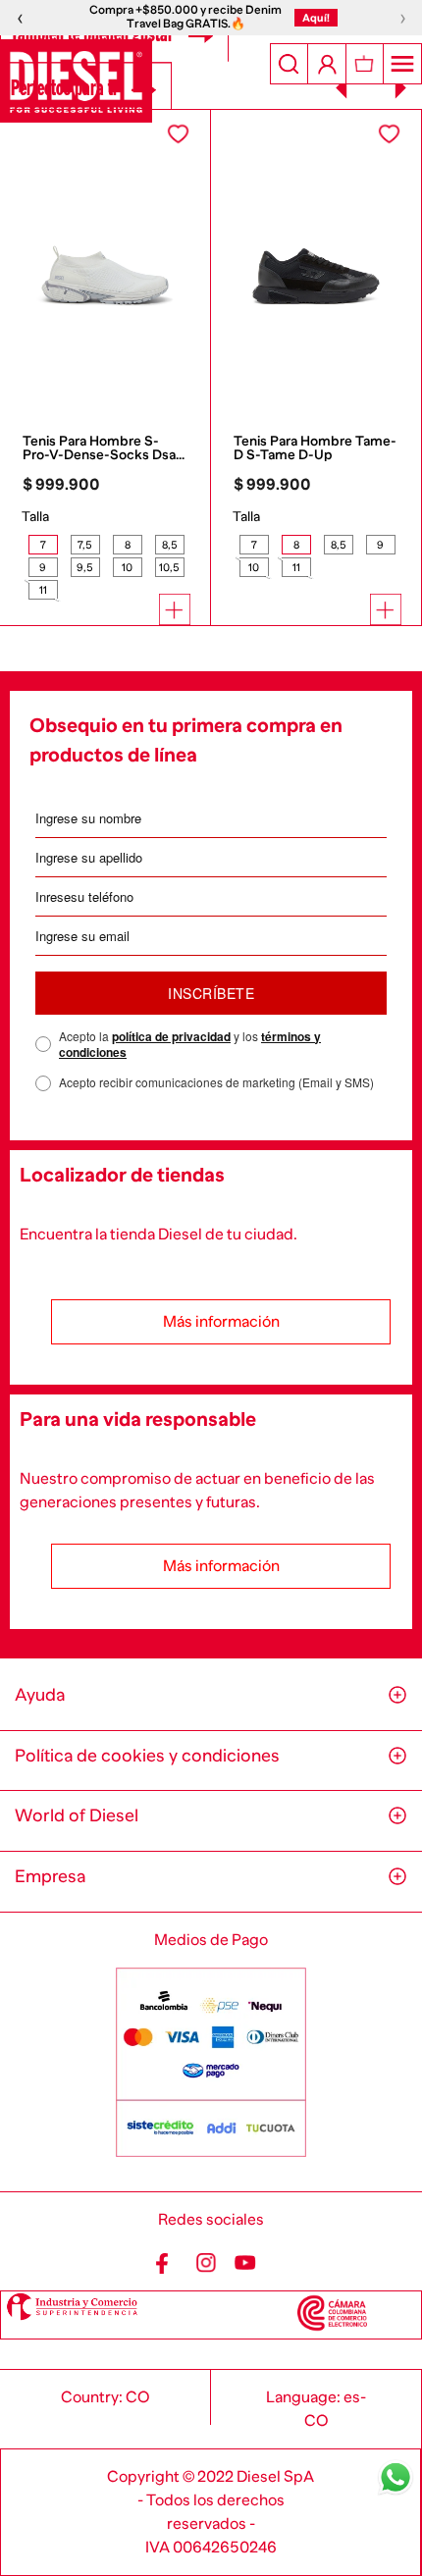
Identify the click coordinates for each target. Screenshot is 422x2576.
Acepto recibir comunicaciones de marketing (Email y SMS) (216, 1082)
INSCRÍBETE (211, 993)
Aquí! (316, 18)
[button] (43, 545)
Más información (221, 1322)
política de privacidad (171, 1036)
